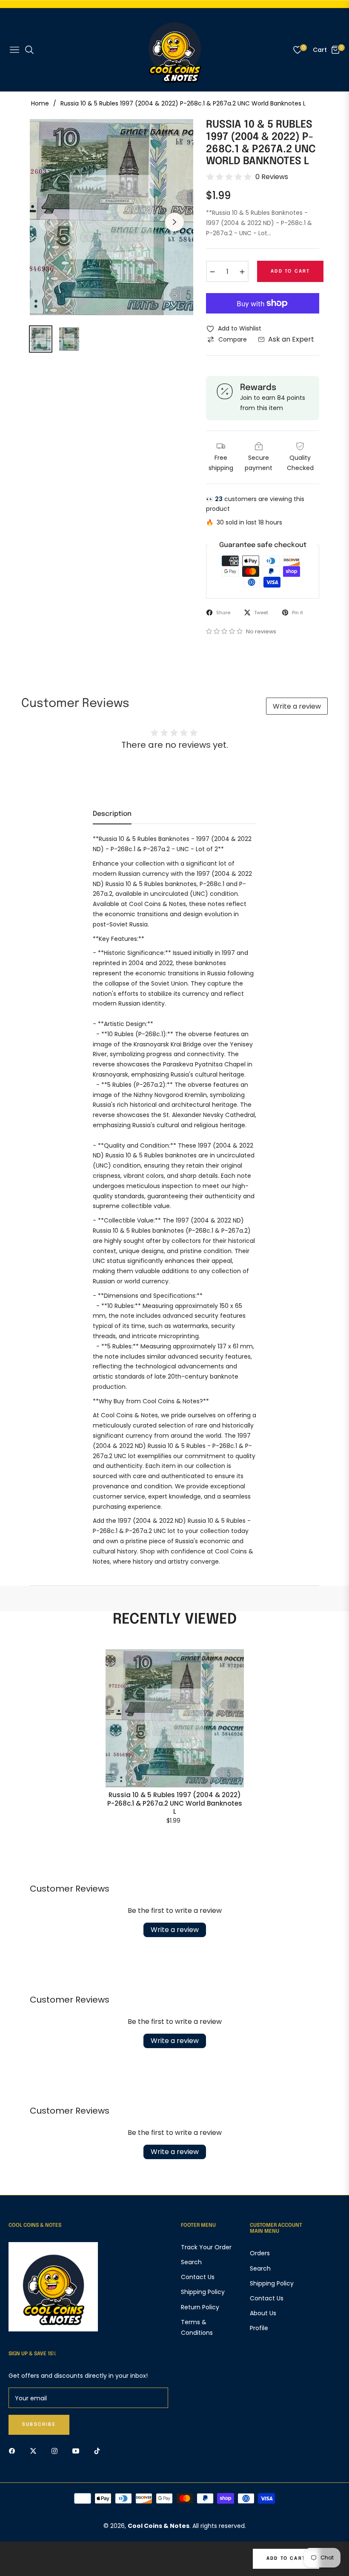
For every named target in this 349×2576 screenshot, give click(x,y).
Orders (260, 2253)
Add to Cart (286, 2559)
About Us (263, 2313)
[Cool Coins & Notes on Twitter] (35, 2450)
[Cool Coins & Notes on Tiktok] (99, 2450)
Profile (259, 2328)
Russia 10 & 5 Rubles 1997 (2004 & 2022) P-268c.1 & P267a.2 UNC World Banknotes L (175, 1803)
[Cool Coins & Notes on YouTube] (78, 2450)
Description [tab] (112, 814)
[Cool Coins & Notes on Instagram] (57, 2450)
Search (191, 2262)
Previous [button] (49, 222)
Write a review (297, 706)
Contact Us (198, 2277)
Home (40, 103)
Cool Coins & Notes (159, 2526)
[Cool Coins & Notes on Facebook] (14, 2450)
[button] (225, 631)
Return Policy (200, 2307)
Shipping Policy (203, 2292)
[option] (112, 217)
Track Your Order (206, 2247)
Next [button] (174, 222)
